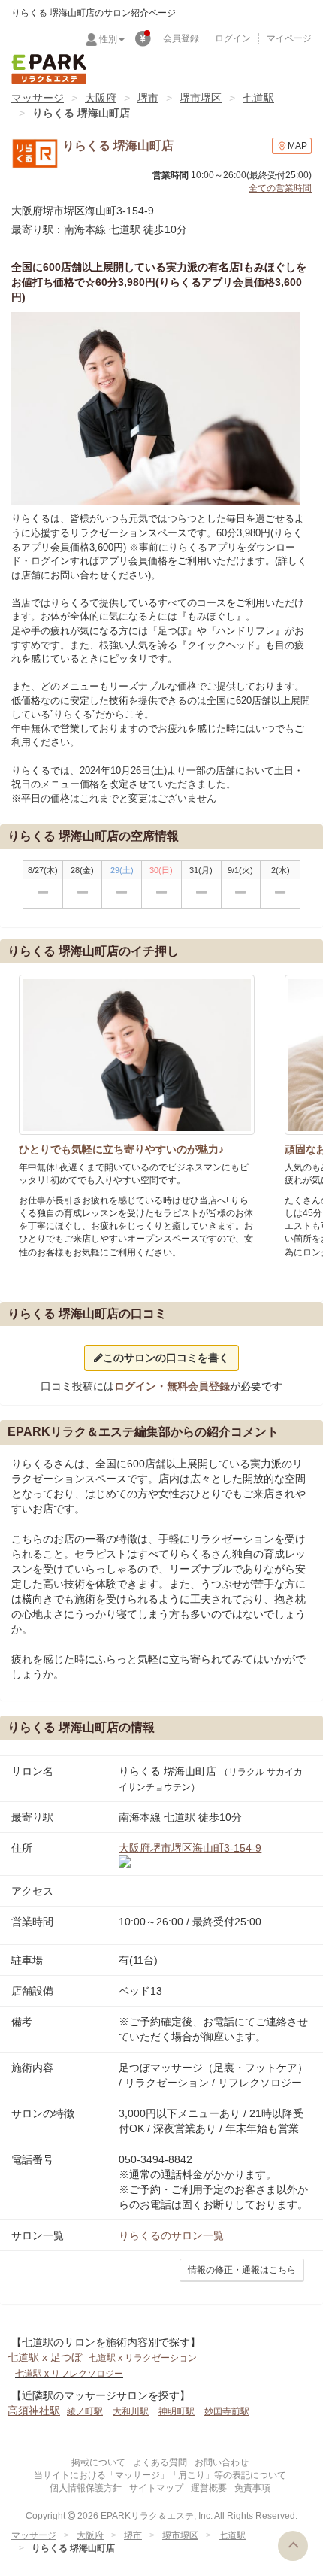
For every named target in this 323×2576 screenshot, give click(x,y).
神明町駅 (177, 2411)
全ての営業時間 (280, 188)
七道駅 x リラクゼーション (143, 2358)
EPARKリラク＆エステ (49, 69)
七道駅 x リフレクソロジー (69, 2374)
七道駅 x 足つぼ (45, 2357)
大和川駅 (131, 2411)
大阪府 (101, 98)
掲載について (98, 2462)
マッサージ (38, 98)
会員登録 (181, 38)
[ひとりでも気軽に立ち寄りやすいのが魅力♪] (137, 1055)
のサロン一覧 (171, 2235)
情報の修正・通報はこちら (242, 2270)
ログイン (233, 38)
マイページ (289, 38)
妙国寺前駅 (227, 2411)
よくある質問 (160, 2462)
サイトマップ (156, 2488)
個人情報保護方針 (86, 2488)
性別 (108, 39)
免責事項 (252, 2488)
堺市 (148, 98)
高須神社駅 (34, 2411)
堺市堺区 (201, 98)
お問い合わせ (222, 2462)
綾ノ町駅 (85, 2411)
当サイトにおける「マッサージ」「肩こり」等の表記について (160, 2475)
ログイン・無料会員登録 (172, 1386)
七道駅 (258, 98)
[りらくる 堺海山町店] (156, 409)
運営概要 (209, 2488)
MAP (297, 146)
